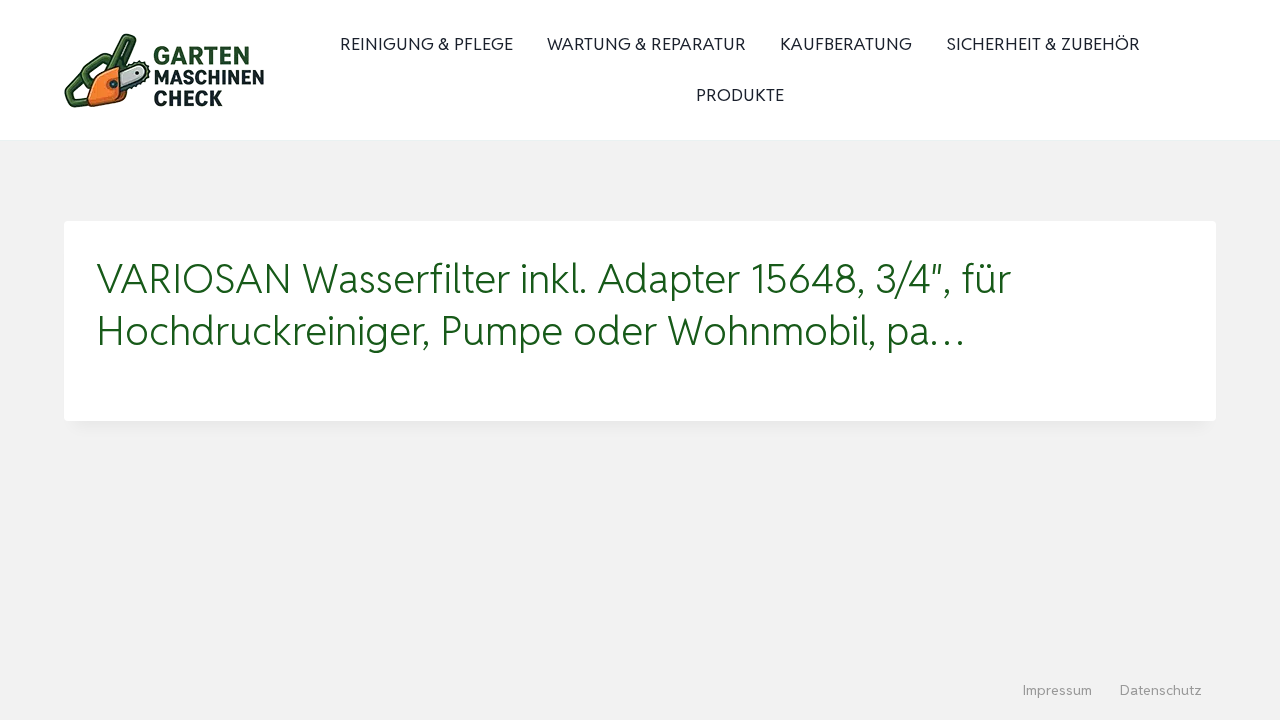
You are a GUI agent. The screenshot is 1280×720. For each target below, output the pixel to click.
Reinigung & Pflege (426, 44)
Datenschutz (1161, 690)
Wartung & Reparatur (646, 44)
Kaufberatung (846, 44)
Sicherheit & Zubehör (1043, 44)
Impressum (1057, 690)
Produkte (740, 95)
